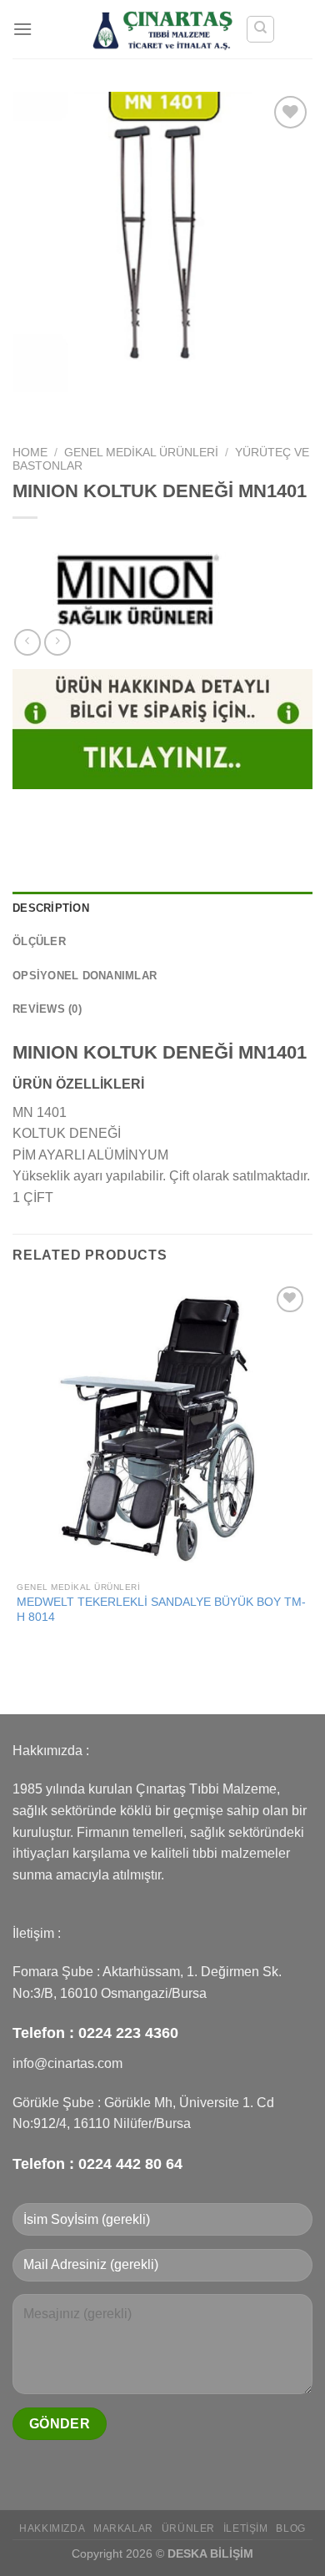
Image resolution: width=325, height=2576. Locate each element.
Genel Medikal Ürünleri (141, 453)
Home (30, 453)
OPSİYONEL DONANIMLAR (85, 976)
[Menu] (22, 29)
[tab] (162, 908)
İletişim (246, 2528)
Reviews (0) (47, 1009)
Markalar (123, 2528)
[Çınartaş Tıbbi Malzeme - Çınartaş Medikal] (163, 29)
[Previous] (29, 408)
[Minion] (137, 587)
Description (51, 908)
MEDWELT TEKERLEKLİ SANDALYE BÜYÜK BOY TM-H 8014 (161, 1610)
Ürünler (188, 2528)
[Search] (260, 29)
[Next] (75, 408)
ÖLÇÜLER (39, 941)
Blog (290, 2528)
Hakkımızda (52, 2528)
